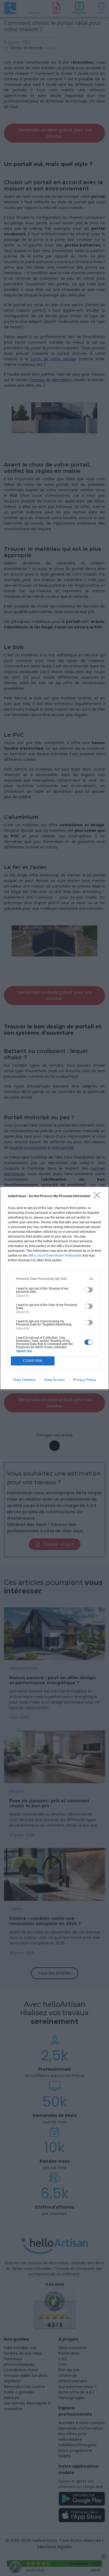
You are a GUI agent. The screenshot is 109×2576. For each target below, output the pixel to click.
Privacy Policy (85, 1380)
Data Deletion (25, 1380)
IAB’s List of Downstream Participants (55, 1256)
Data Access (54, 1380)
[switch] (89, 1290)
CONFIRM (33, 1361)
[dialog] (54, 1288)
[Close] (99, 1197)
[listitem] (54, 1279)
